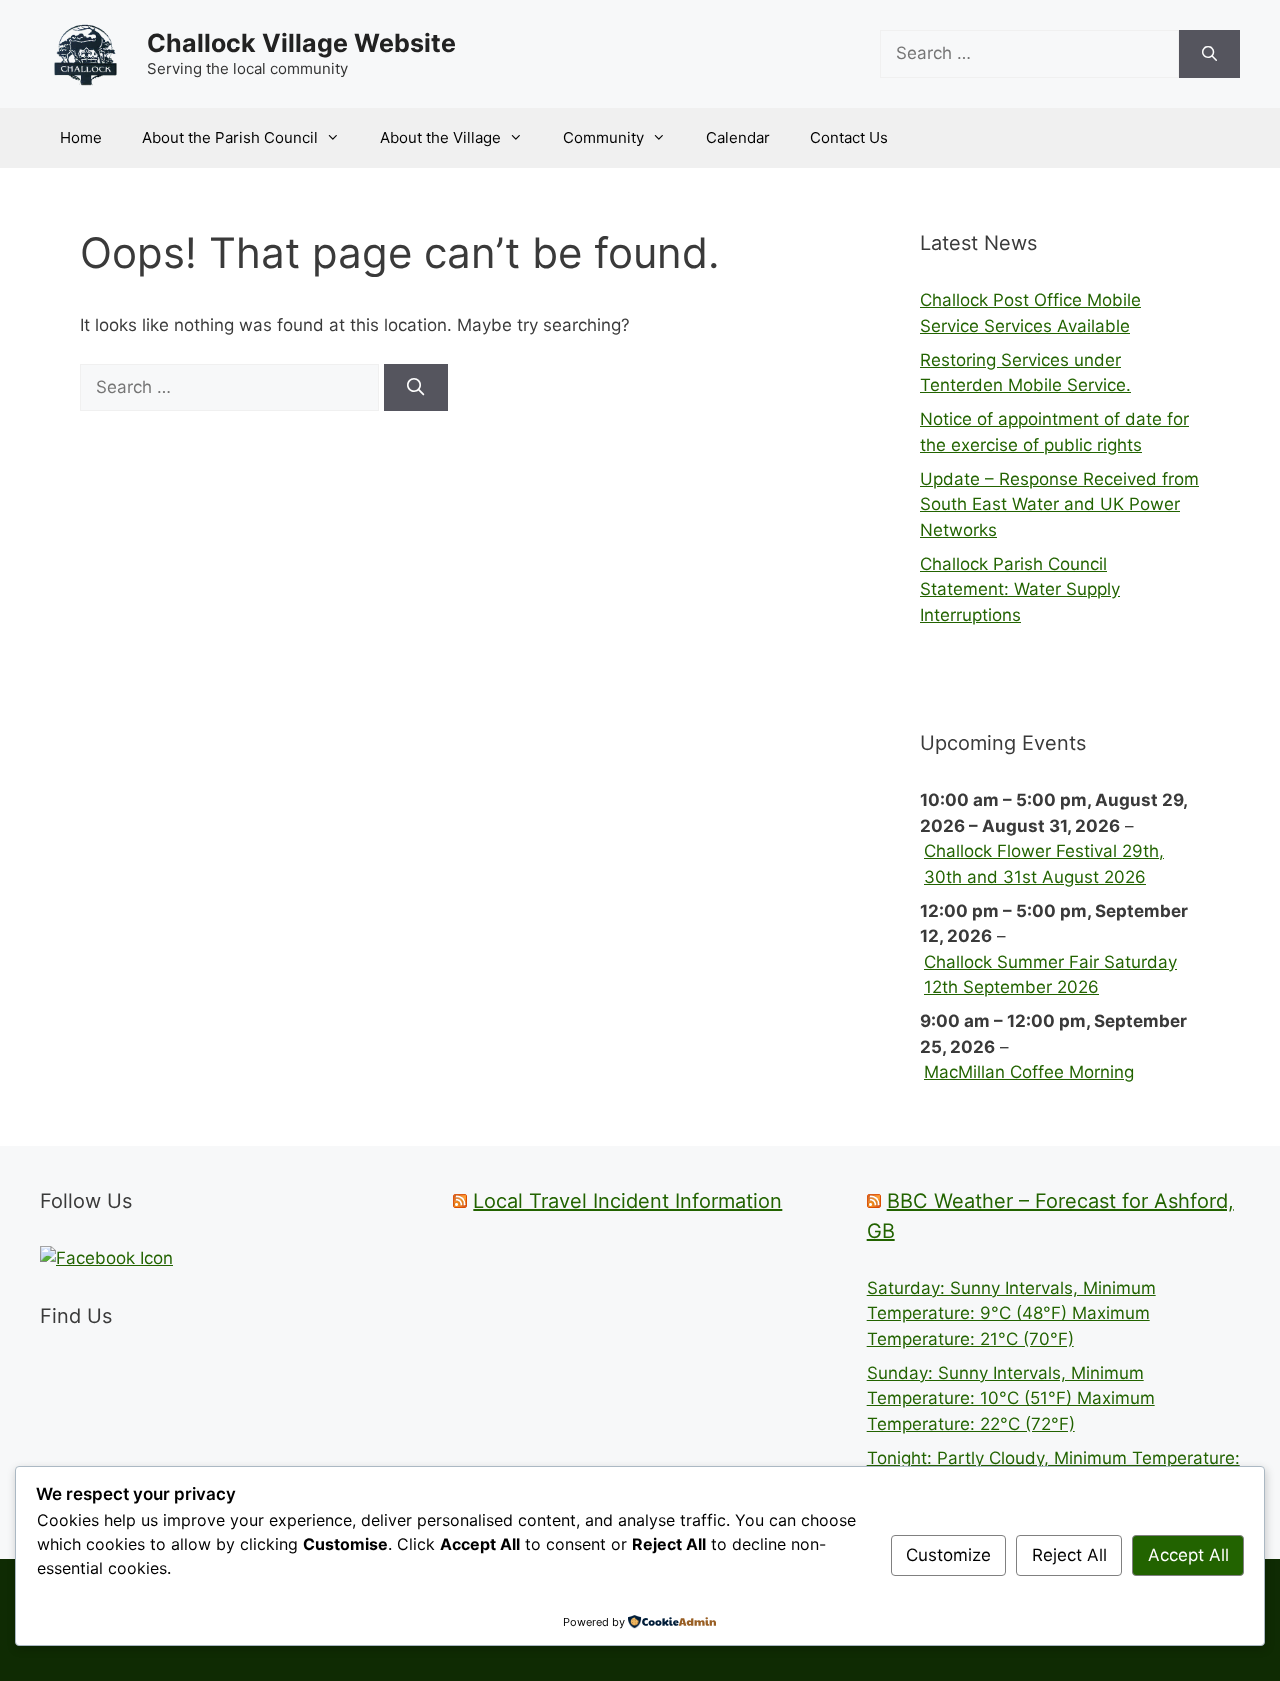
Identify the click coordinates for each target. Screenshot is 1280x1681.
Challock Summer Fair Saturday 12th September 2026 (1050, 975)
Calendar (738, 137)
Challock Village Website (301, 43)
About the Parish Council (230, 137)
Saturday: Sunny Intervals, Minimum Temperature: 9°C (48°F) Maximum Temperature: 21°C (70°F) (1011, 1313)
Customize (948, 1555)
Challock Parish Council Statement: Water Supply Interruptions (1020, 589)
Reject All (1069, 1555)
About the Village (440, 137)
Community (603, 137)
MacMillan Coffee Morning (1029, 1072)
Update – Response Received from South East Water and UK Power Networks (1059, 504)
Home (81, 137)
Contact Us (849, 137)
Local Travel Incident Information (627, 1201)
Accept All (1188, 1555)
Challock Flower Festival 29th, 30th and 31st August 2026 (1044, 864)
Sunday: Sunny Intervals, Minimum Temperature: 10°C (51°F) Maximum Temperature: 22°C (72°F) (1011, 1398)
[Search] (1209, 54)
